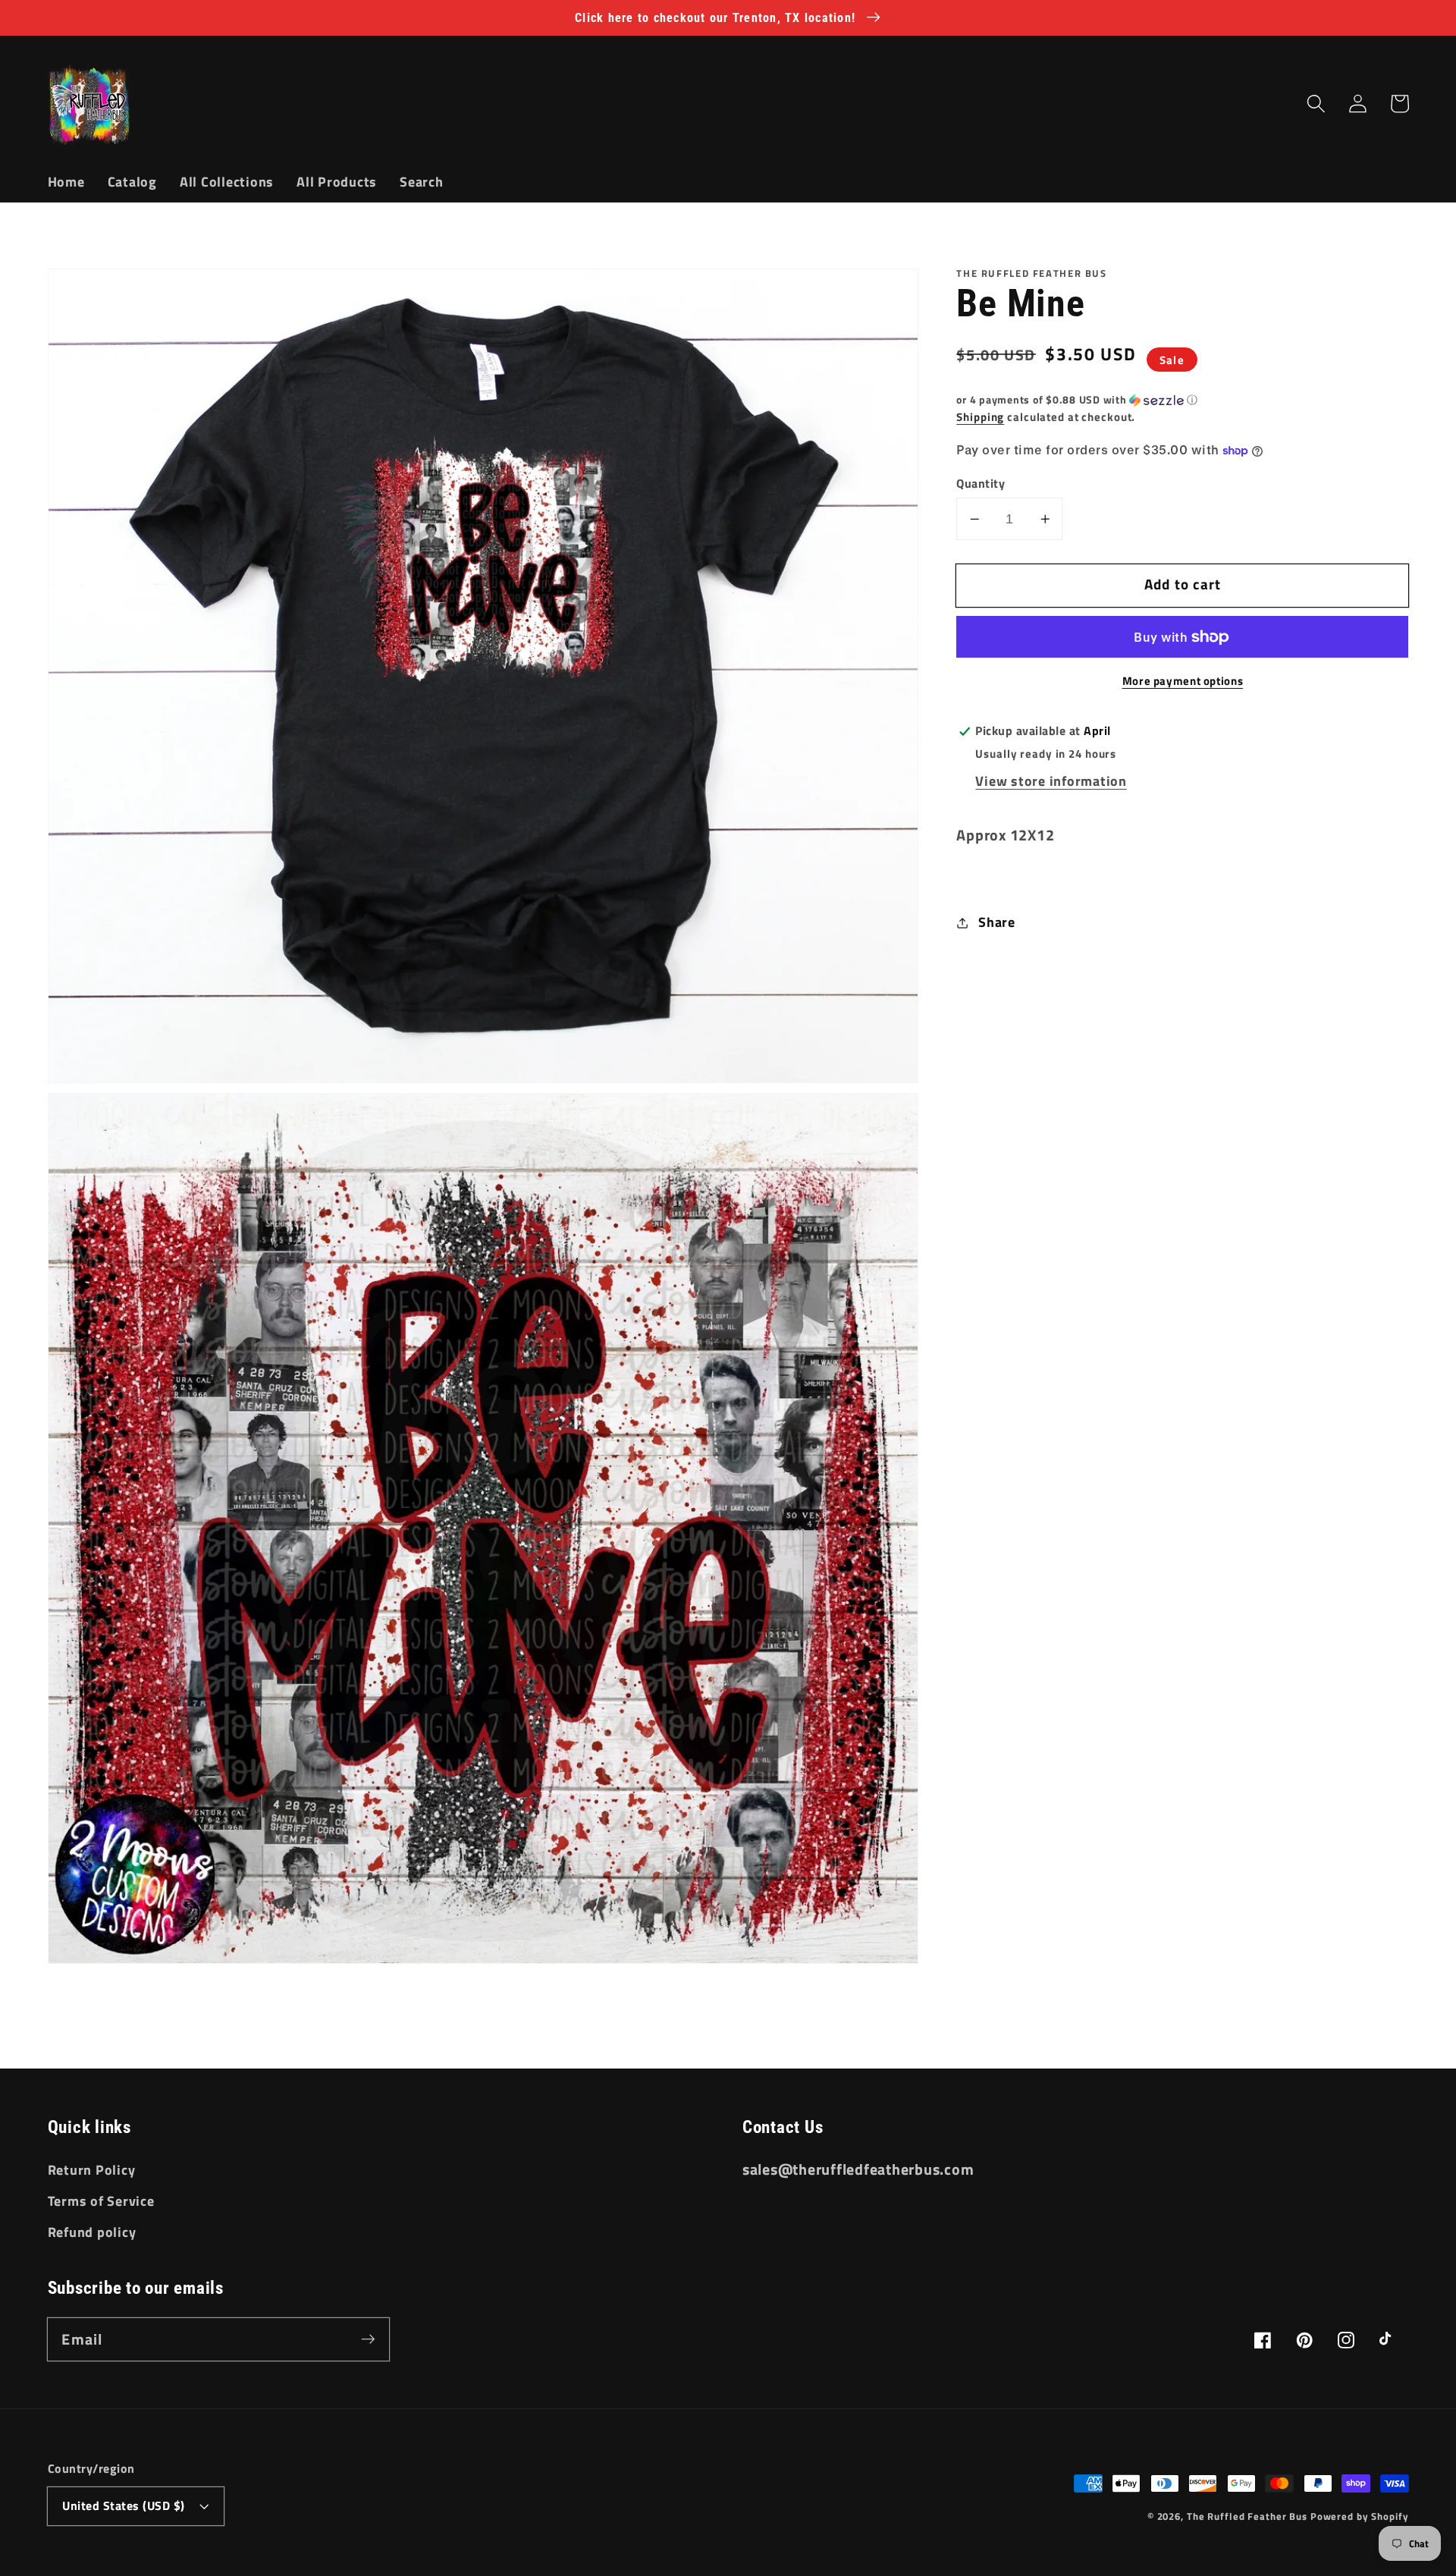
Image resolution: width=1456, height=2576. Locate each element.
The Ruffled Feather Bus (1249, 2516)
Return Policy (92, 2170)
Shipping (980, 417)
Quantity (981, 484)
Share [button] (997, 922)
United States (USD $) (124, 2505)
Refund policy (92, 2232)
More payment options (1183, 682)
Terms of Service (101, 2201)
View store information (1051, 782)
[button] (1316, 104)
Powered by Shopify (1360, 2516)
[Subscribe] (368, 2339)
